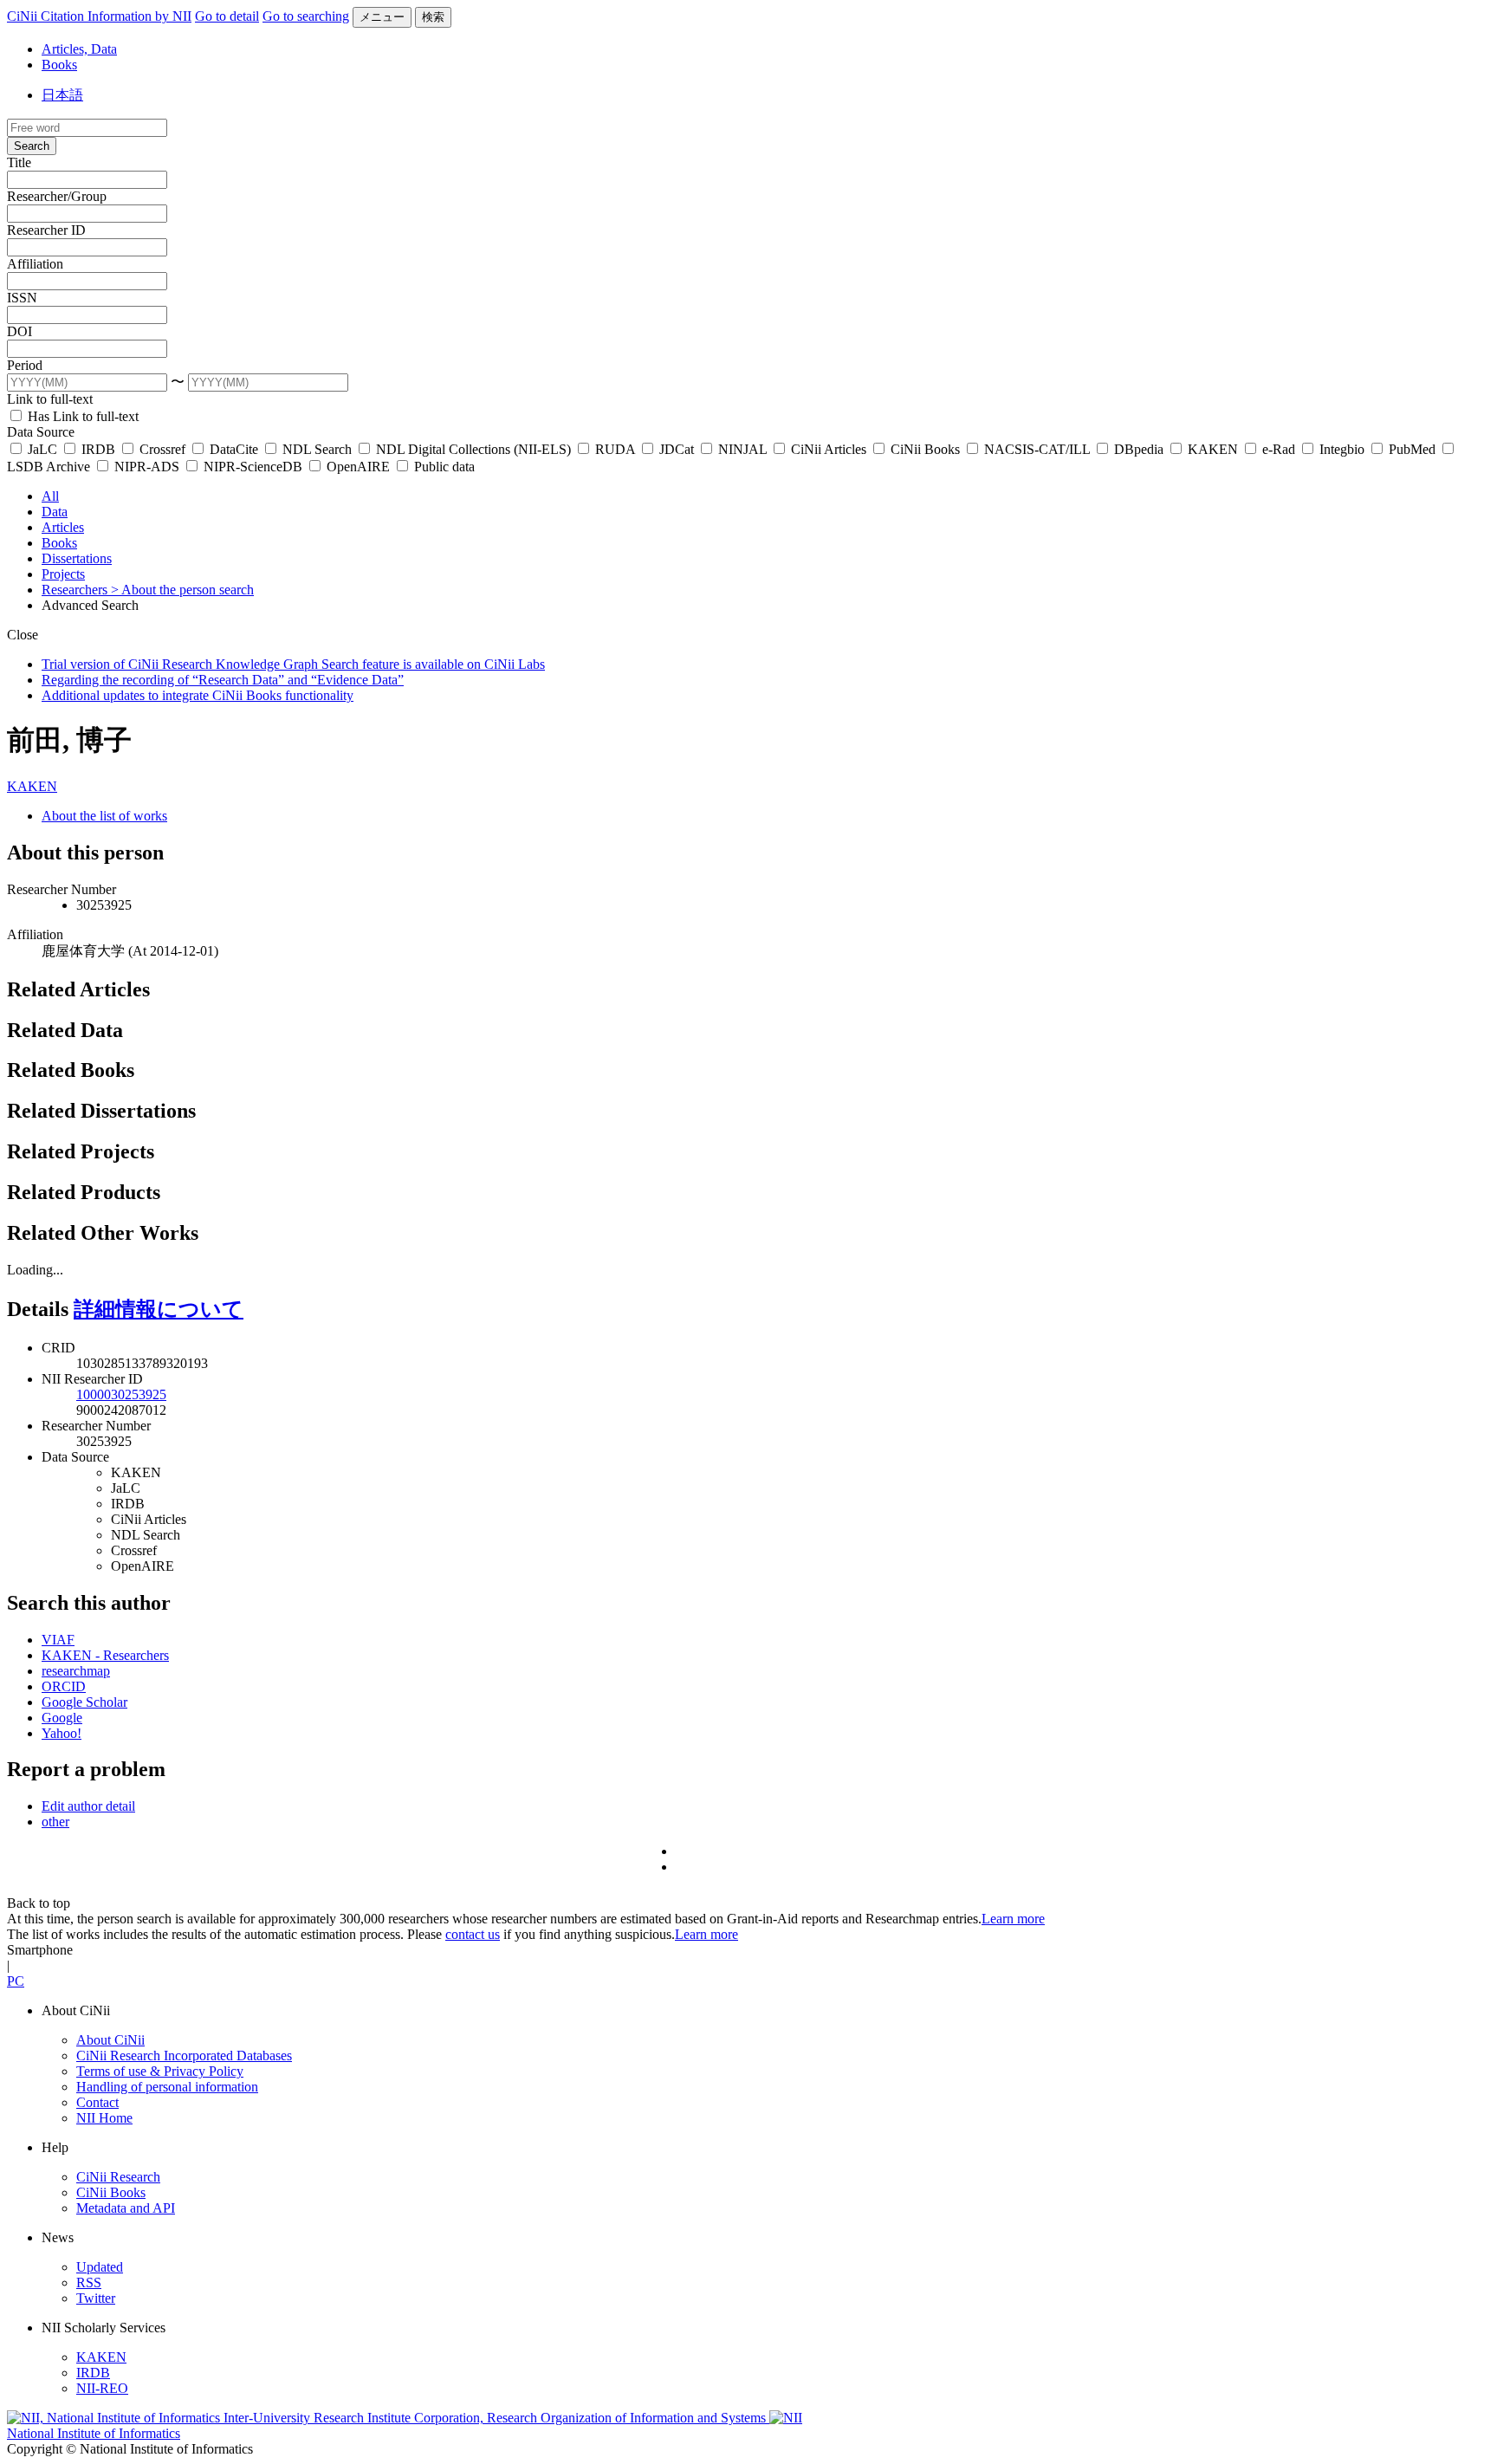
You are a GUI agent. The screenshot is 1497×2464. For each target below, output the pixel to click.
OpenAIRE (358, 467)
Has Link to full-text (81, 416)
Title (19, 162)
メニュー (382, 17)
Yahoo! (62, 1733)
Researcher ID (46, 230)
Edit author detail (88, 1806)
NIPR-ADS (147, 467)
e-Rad (1279, 449)
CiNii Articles (829, 449)
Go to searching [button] (306, 16)
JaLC (42, 449)
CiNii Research (118, 2177)
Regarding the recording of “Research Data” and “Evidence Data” (223, 680)
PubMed (1412, 449)
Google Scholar (84, 1702)
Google (62, 1718)
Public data (443, 467)
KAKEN (1213, 449)
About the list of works (104, 816)
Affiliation (35, 264)
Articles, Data (79, 49)
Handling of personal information (167, 2087)
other (55, 1822)
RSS (89, 2282)
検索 (433, 17)
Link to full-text (50, 399)
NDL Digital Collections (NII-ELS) (473, 449)
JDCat (677, 449)
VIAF (58, 1640)
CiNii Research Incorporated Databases (184, 2055)
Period (25, 365)
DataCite (234, 449)
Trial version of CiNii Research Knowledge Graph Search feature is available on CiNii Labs (293, 664)
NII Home (104, 2118)
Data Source (41, 432)
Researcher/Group (57, 196)
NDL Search (317, 449)
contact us (473, 1934)
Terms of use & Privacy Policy (160, 2071)
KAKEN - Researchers (105, 1655)
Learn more (1013, 1919)
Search (32, 146)
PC (16, 1981)
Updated (100, 2267)
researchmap (76, 1671)
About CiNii (110, 2040)
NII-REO (102, 2388)
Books (59, 65)
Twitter (96, 2298)
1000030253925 (121, 1394)
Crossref (162, 449)
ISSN (22, 298)
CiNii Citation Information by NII (99, 16)
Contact (97, 2102)
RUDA (615, 449)
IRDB (98, 449)
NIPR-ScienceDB (253, 467)
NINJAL (742, 449)
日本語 (62, 95)
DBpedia (1139, 449)
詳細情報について (159, 1309)
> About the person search (182, 590)
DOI (19, 331)
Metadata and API (126, 2208)
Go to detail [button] (227, 16)
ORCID (64, 1686)
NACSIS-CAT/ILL (1037, 449)
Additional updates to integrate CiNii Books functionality (198, 695)
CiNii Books (925, 449)
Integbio (1342, 449)
